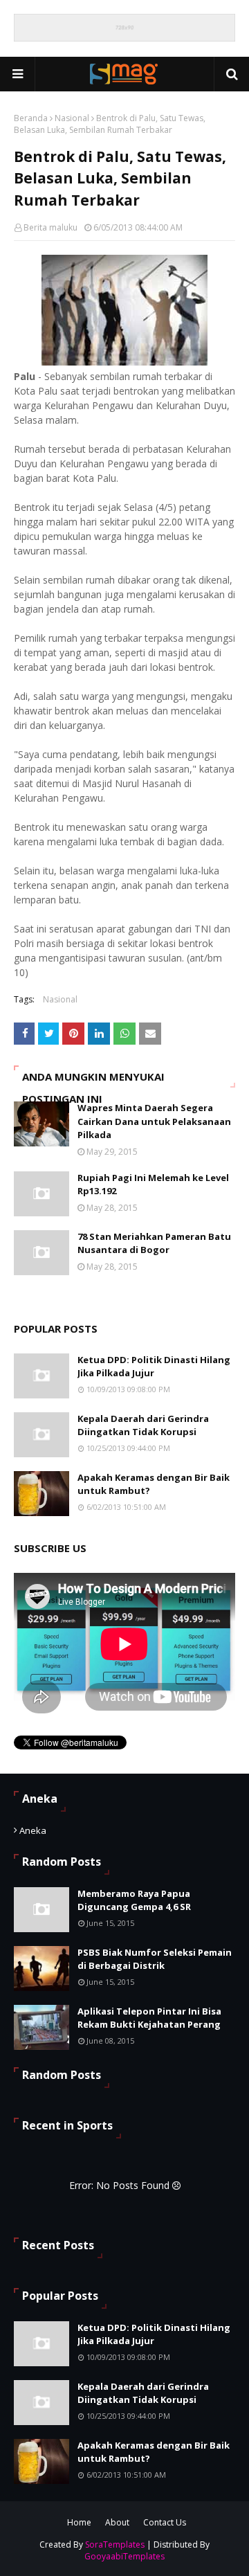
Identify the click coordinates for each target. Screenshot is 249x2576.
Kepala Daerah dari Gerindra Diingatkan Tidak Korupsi (143, 1425)
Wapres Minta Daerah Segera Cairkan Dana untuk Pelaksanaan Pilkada (154, 1121)
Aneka (33, 1830)
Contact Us (165, 2522)
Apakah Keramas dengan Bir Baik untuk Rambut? (154, 1484)
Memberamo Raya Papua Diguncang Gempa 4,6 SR (134, 1900)
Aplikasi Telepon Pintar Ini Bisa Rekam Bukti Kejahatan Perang (149, 2018)
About (117, 2522)
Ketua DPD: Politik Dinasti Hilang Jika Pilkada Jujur (154, 1367)
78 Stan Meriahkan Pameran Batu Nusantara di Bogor (154, 1243)
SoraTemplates (115, 2545)
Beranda (31, 118)
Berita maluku (50, 227)
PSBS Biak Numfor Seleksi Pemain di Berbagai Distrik (155, 1959)
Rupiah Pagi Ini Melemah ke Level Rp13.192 (153, 1185)
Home (79, 2522)
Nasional (72, 118)
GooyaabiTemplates (124, 2556)
